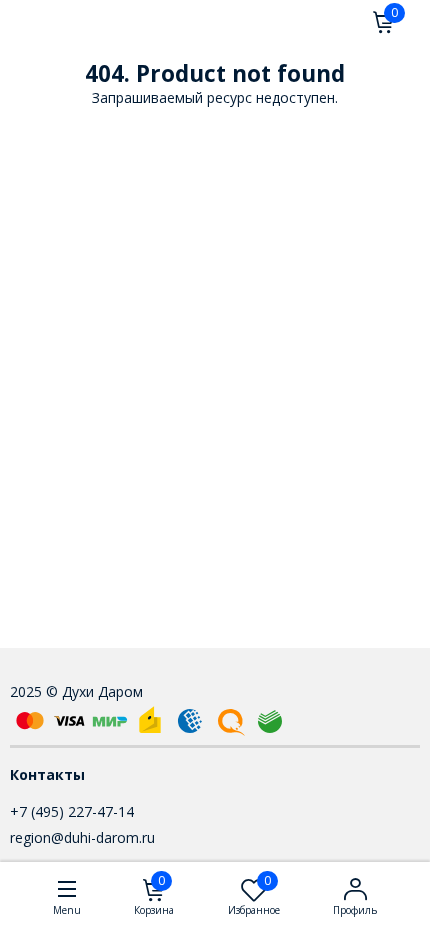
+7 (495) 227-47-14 (72, 811)
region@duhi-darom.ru (82, 837)
